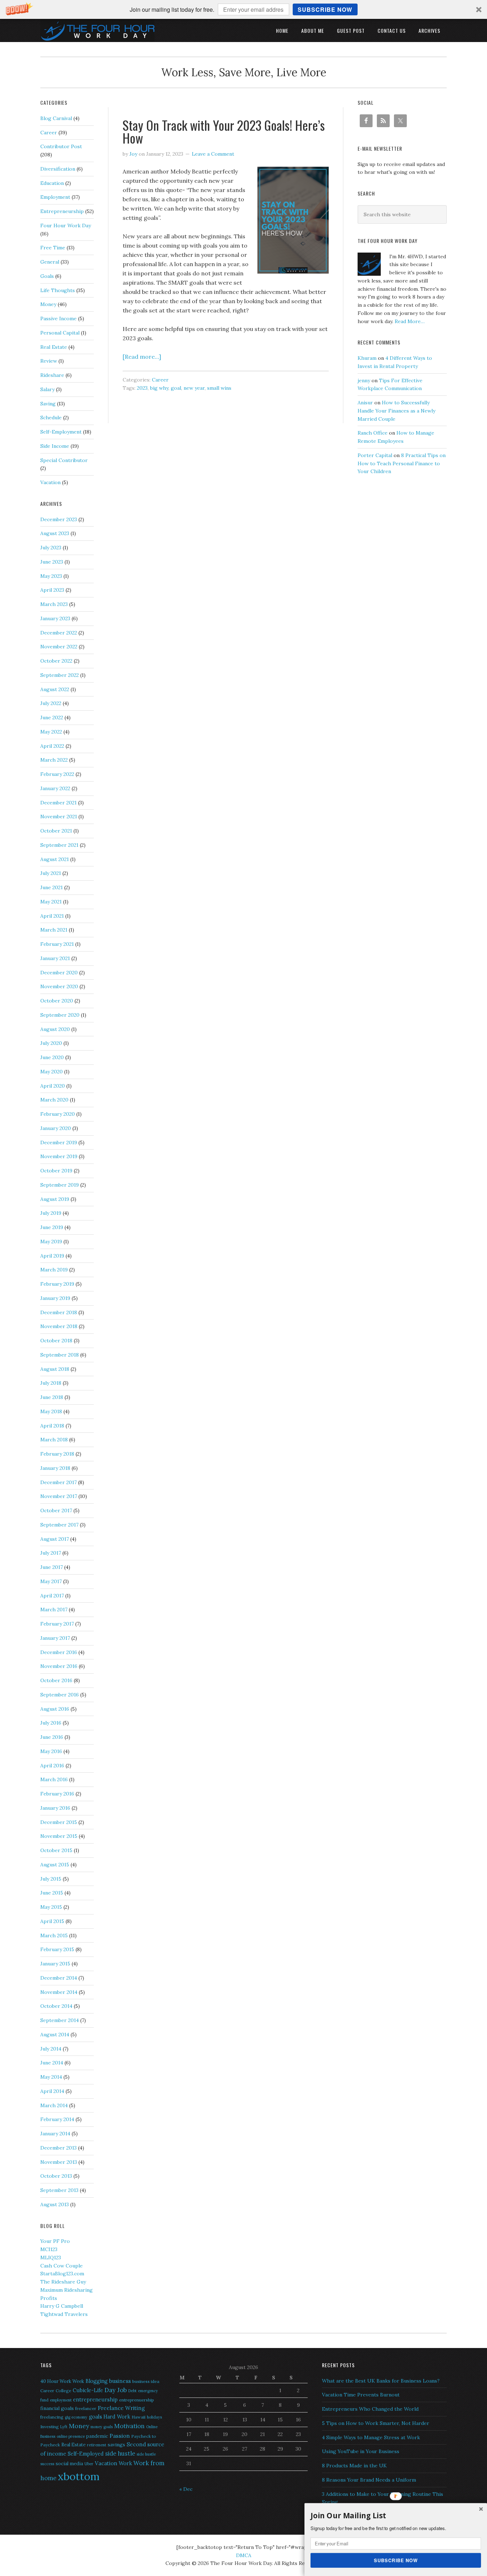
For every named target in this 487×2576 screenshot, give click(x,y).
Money (48, 304)
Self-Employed (86, 2454)
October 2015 (56, 1850)
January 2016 (55, 1808)
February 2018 (57, 1454)
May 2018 (51, 1411)
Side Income (55, 446)
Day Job (116, 2390)
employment (61, 2400)
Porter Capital (375, 455)
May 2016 (51, 1751)
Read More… (410, 321)
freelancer (86, 2408)
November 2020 (59, 986)
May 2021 (51, 902)
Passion (120, 2436)
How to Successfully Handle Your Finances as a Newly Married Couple (396, 411)
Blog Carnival (56, 118)
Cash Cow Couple (61, 2266)
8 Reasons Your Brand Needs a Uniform (369, 2480)
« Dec (186, 2489)
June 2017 (52, 1567)
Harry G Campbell (62, 2306)
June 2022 (52, 717)
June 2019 (52, 1227)
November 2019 (59, 1156)
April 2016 (52, 1766)
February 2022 (57, 774)
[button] (243, 9)
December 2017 (58, 1482)
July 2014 (51, 2049)
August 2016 (55, 1709)
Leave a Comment (213, 154)
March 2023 (54, 604)
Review (49, 361)
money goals (102, 2427)
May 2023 (51, 576)
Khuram (367, 358)
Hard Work (117, 2417)
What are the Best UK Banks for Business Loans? (381, 2381)
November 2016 (59, 1666)
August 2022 (55, 689)
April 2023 (52, 590)
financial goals (57, 2408)
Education (52, 183)
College (63, 2391)
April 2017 (52, 1596)
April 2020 (53, 1086)
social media (69, 2464)
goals (95, 2417)
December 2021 (58, 803)
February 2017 (57, 1624)
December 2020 (59, 973)
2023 (142, 388)
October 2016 (56, 1680)
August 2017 (55, 1539)
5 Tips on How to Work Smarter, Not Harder (376, 2423)
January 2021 (55, 958)
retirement (97, 2445)
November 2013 (59, 2162)
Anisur (365, 403)
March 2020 (54, 1100)
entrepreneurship (95, 2399)
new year (194, 388)
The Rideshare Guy (63, 2282)
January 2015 (55, 1964)
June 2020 (52, 1057)
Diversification (58, 169)
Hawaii (139, 2417)
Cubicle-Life (88, 2390)
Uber (89, 2464)
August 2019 (55, 1199)
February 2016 (57, 1794)
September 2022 (60, 675)
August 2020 (55, 1029)
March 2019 (54, 1270)
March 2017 (54, 1610)
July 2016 (51, 1723)
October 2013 (56, 2176)
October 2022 (56, 661)
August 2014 (55, 2035)
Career (160, 380)
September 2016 (60, 1695)
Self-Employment (61, 432)
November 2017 (59, 1496)
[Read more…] (142, 357)
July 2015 (51, 1879)
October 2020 (57, 1001)
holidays (154, 2417)
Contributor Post (61, 146)
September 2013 (59, 2190)
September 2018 (60, 1355)
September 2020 (60, 1015)
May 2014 (51, 2077)
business (120, 2381)
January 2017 (55, 1638)
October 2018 (56, 1341)
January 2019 (55, 1298)
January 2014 (55, 2134)
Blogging (97, 2381)
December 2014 (59, 1978)
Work (125, 2463)
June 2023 (52, 562)
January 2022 (55, 788)
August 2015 (55, 1865)
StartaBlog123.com (62, 2274)
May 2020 (52, 1072)
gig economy (76, 2417)
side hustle (120, 2453)
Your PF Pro (55, 2241)
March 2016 (54, 1779)
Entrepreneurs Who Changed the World (370, 2409)
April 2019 (52, 1256)
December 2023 (59, 519)
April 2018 (52, 1426)
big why (159, 388)
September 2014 (60, 2020)
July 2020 (51, 1043)
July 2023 (51, 548)
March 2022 (54, 760)
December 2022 (59, 633)
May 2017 (51, 1581)
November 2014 (59, 1992)
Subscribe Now (325, 9)
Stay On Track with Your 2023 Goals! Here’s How (224, 131)
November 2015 (59, 1836)
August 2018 (55, 1369)
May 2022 (51, 732)
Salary (47, 389)
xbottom (79, 2476)
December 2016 (59, 1652)
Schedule (51, 418)
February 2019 (57, 1284)
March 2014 (54, 2105)
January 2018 (55, 1468)
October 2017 (56, 1510)
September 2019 (60, 1185)
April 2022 (52, 746)
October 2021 (56, 831)
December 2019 (59, 1142)
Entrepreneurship (62, 211)
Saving (48, 404)
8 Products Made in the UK (354, 2466)
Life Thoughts (58, 290)
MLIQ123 (51, 2258)
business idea (146, 2381)
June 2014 (52, 2063)
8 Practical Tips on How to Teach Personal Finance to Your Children (402, 463)
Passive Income (58, 318)
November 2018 (59, 1326)
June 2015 (52, 1893)
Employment (55, 197)
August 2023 (55, 533)
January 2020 (56, 1128)
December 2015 (59, 1822)
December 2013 (58, 2148)
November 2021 (59, 817)
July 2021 (51, 873)
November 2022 (59, 647)
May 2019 (51, 1242)
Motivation (129, 2426)
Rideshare (52, 375)
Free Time (53, 248)
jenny (364, 380)
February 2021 (57, 944)
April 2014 (52, 2091)
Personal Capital (60, 333)
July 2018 (51, 1383)
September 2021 (59, 845)
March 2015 (54, 1935)
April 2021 (52, 916)
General (50, 262)
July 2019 (51, 1213)
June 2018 (52, 1397)
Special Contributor (64, 460)
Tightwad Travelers (64, 2314)
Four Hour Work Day (66, 226)
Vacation (50, 482)
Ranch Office (373, 433)
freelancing (52, 2417)
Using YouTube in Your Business (361, 2451)
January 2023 (55, 618)
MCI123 (49, 2249)
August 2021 (55, 859)
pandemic (97, 2436)
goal (176, 388)
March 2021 (54, 930)
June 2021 (52, 887)
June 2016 (52, 1737)
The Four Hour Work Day (97, 30)
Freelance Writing (121, 2408)
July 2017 (51, 1553)
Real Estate (54, 347)
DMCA (244, 2555)
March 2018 (54, 1440)
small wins (219, 388)
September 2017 (59, 1525)
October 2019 (56, 1171)
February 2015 (57, 1949)
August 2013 (55, 2204)
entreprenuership (137, 2400)
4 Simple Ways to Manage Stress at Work (371, 2437)
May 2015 (51, 1907)
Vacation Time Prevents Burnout (361, 2395)
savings (116, 2445)
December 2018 (59, 1312)
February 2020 (58, 1114)
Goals (47, 276)
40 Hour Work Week (62, 2381)
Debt (132, 2391)
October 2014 (56, 2006)
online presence (71, 2436)
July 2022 (51, 703)
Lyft (64, 2427)
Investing (50, 2427)
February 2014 (57, 2119)
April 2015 (52, 1921)
